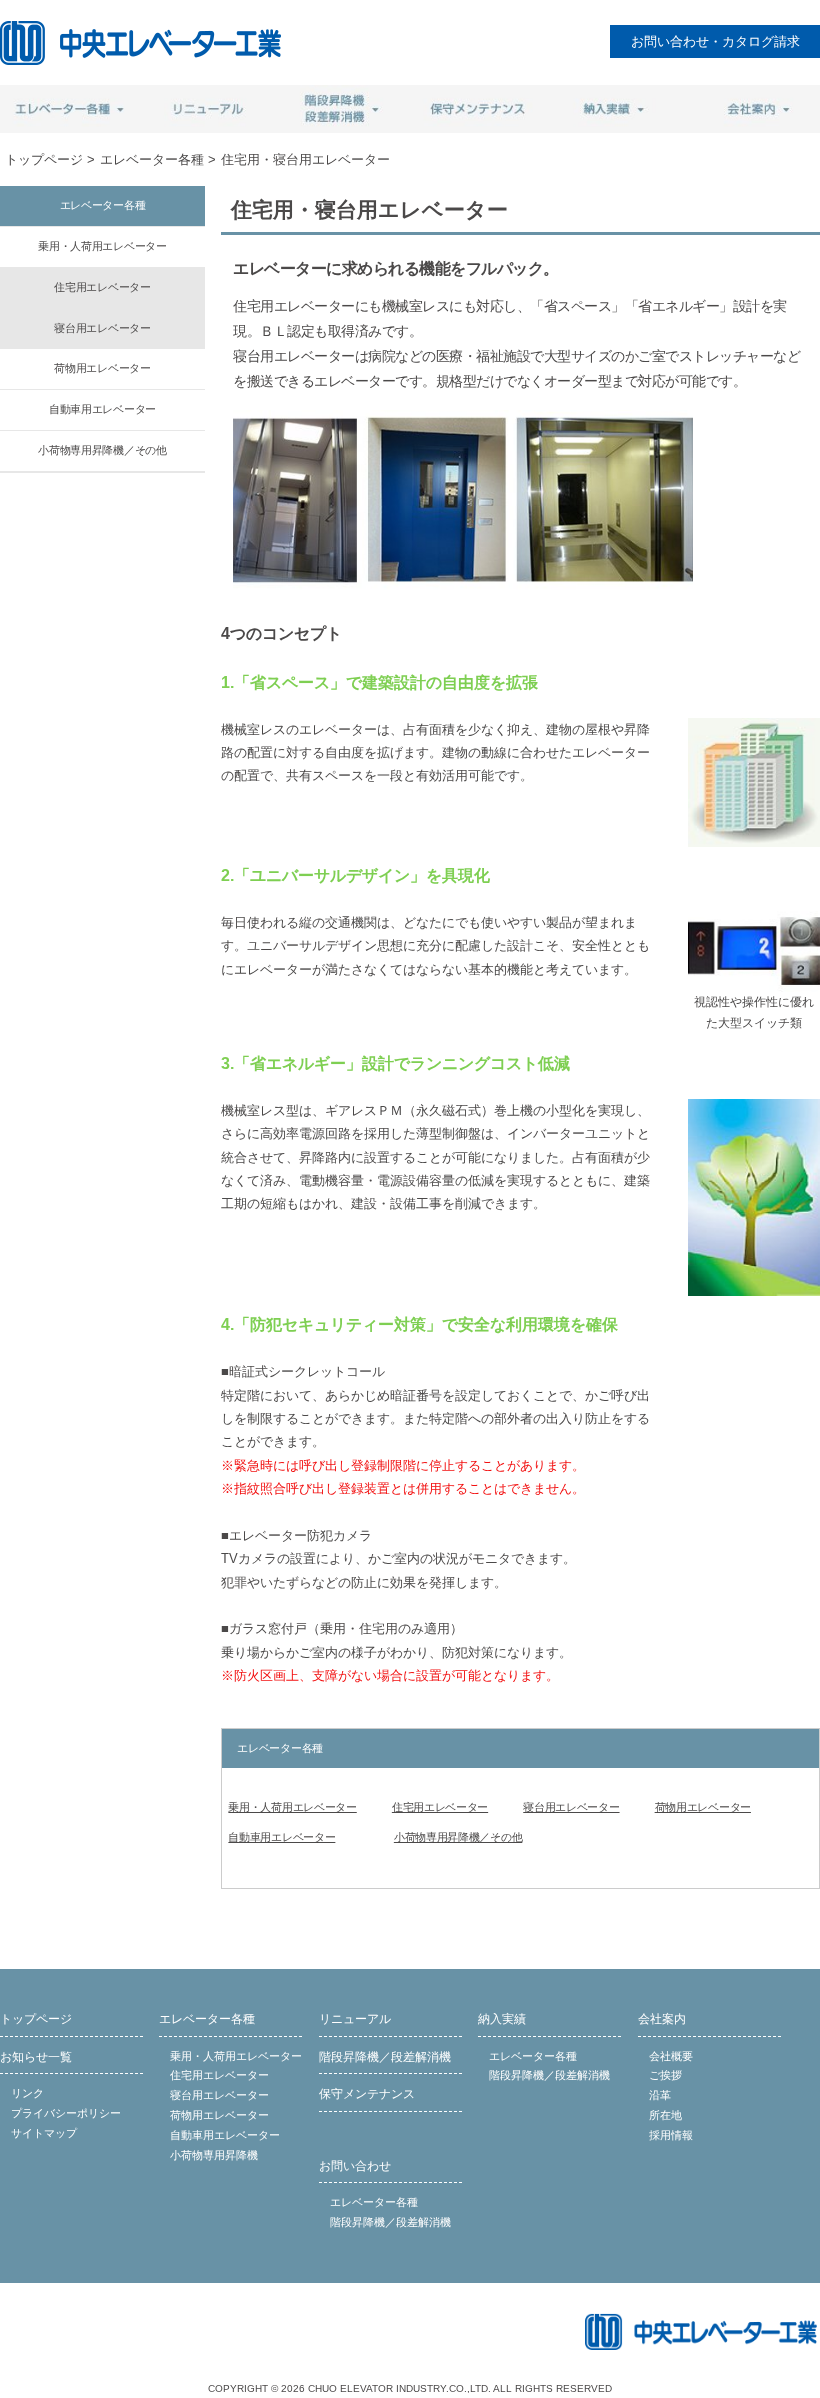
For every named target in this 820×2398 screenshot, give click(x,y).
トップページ (44, 159)
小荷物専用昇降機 (214, 2155)
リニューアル (355, 2019)
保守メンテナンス (367, 2094)
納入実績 (502, 2019)
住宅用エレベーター (440, 1807)
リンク (27, 2093)
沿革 (660, 2095)
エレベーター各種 (152, 159)
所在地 (665, 2115)
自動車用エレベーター (281, 1837)
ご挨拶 (665, 2075)
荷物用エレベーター (703, 1807)
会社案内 (662, 2019)
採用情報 (671, 2135)
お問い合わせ (355, 2166)
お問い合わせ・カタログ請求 (715, 41)
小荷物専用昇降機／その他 (458, 1837)
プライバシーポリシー (66, 2113)
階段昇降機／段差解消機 (385, 2057)
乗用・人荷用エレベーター (292, 1807)
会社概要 (671, 2056)
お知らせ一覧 (36, 2057)
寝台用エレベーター (571, 1807)
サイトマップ (44, 2133)
